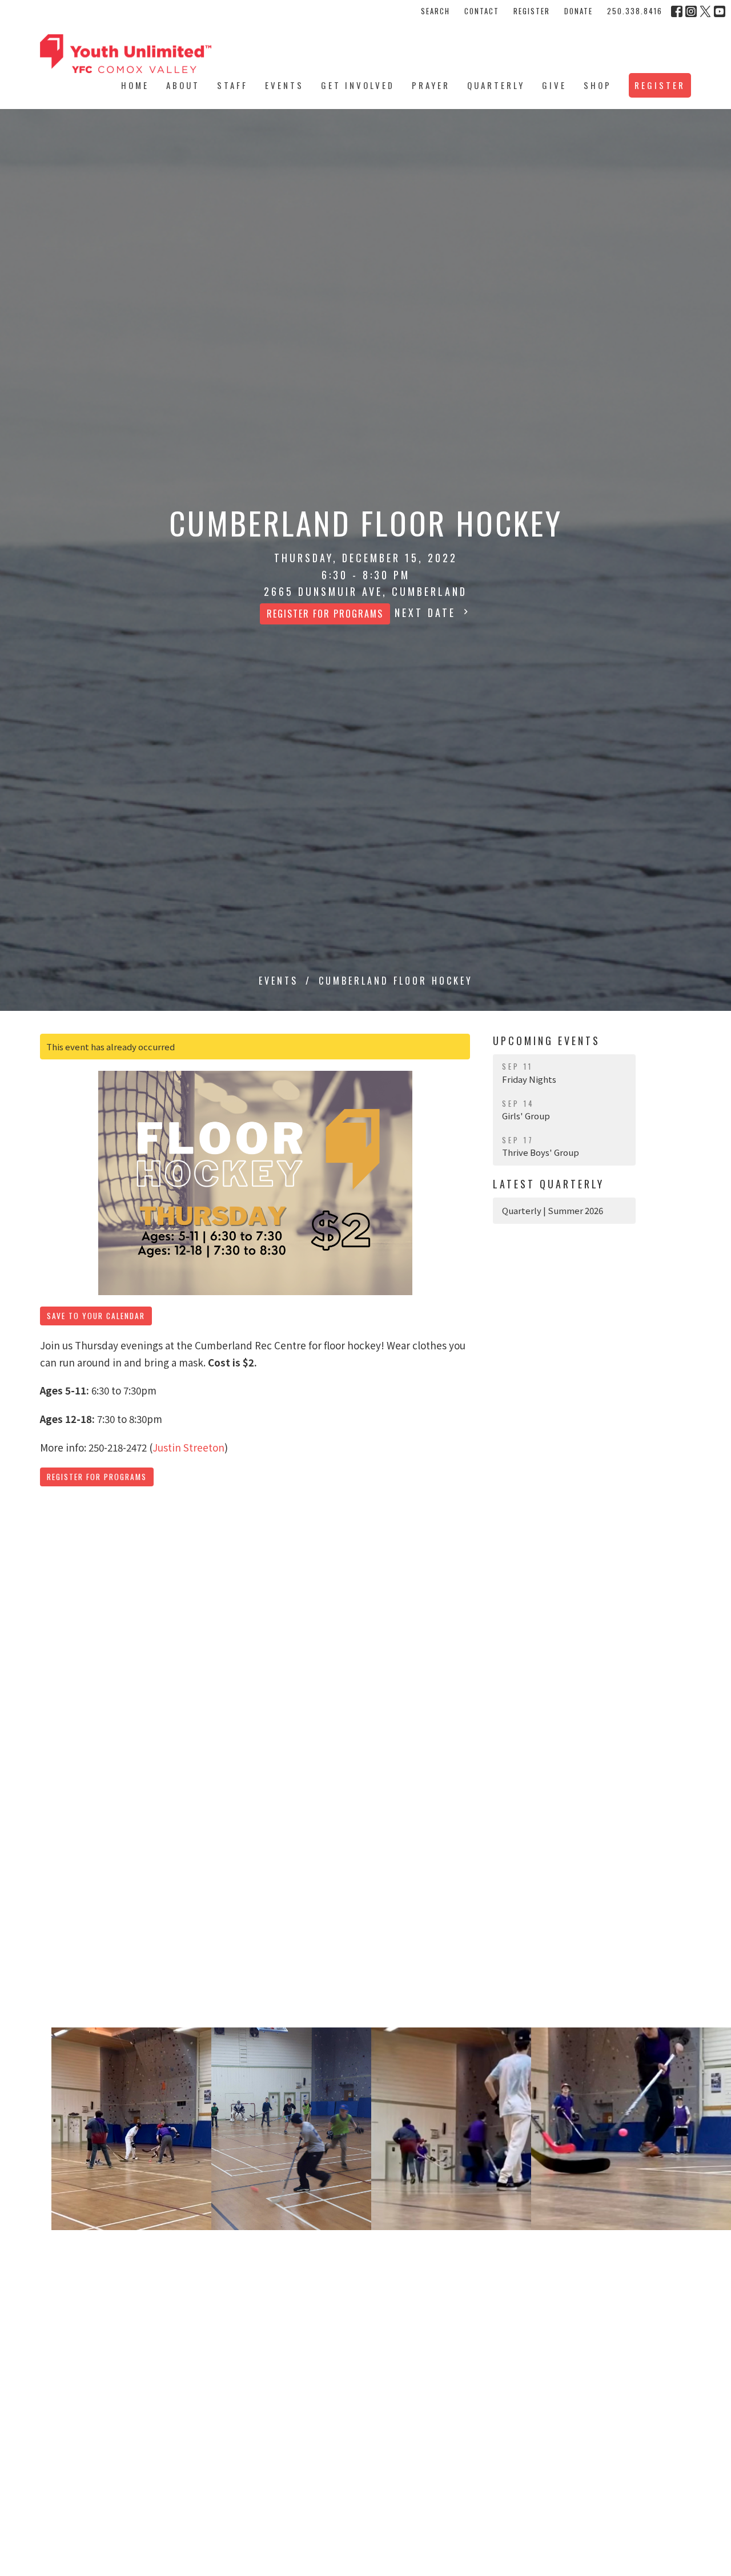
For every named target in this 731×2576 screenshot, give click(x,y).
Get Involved (358, 85)
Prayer (431, 85)
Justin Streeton (188, 1447)
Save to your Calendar (96, 1316)
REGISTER (532, 11)
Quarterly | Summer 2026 (553, 1210)
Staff (232, 85)
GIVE (554, 85)
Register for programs (325, 614)
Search (435, 11)
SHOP (598, 85)
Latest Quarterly (549, 1184)
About (183, 85)
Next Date (427, 612)
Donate (579, 11)
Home (135, 85)
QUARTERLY (496, 85)
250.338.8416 (635, 11)
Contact (482, 11)
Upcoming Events (547, 1041)
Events (284, 85)
